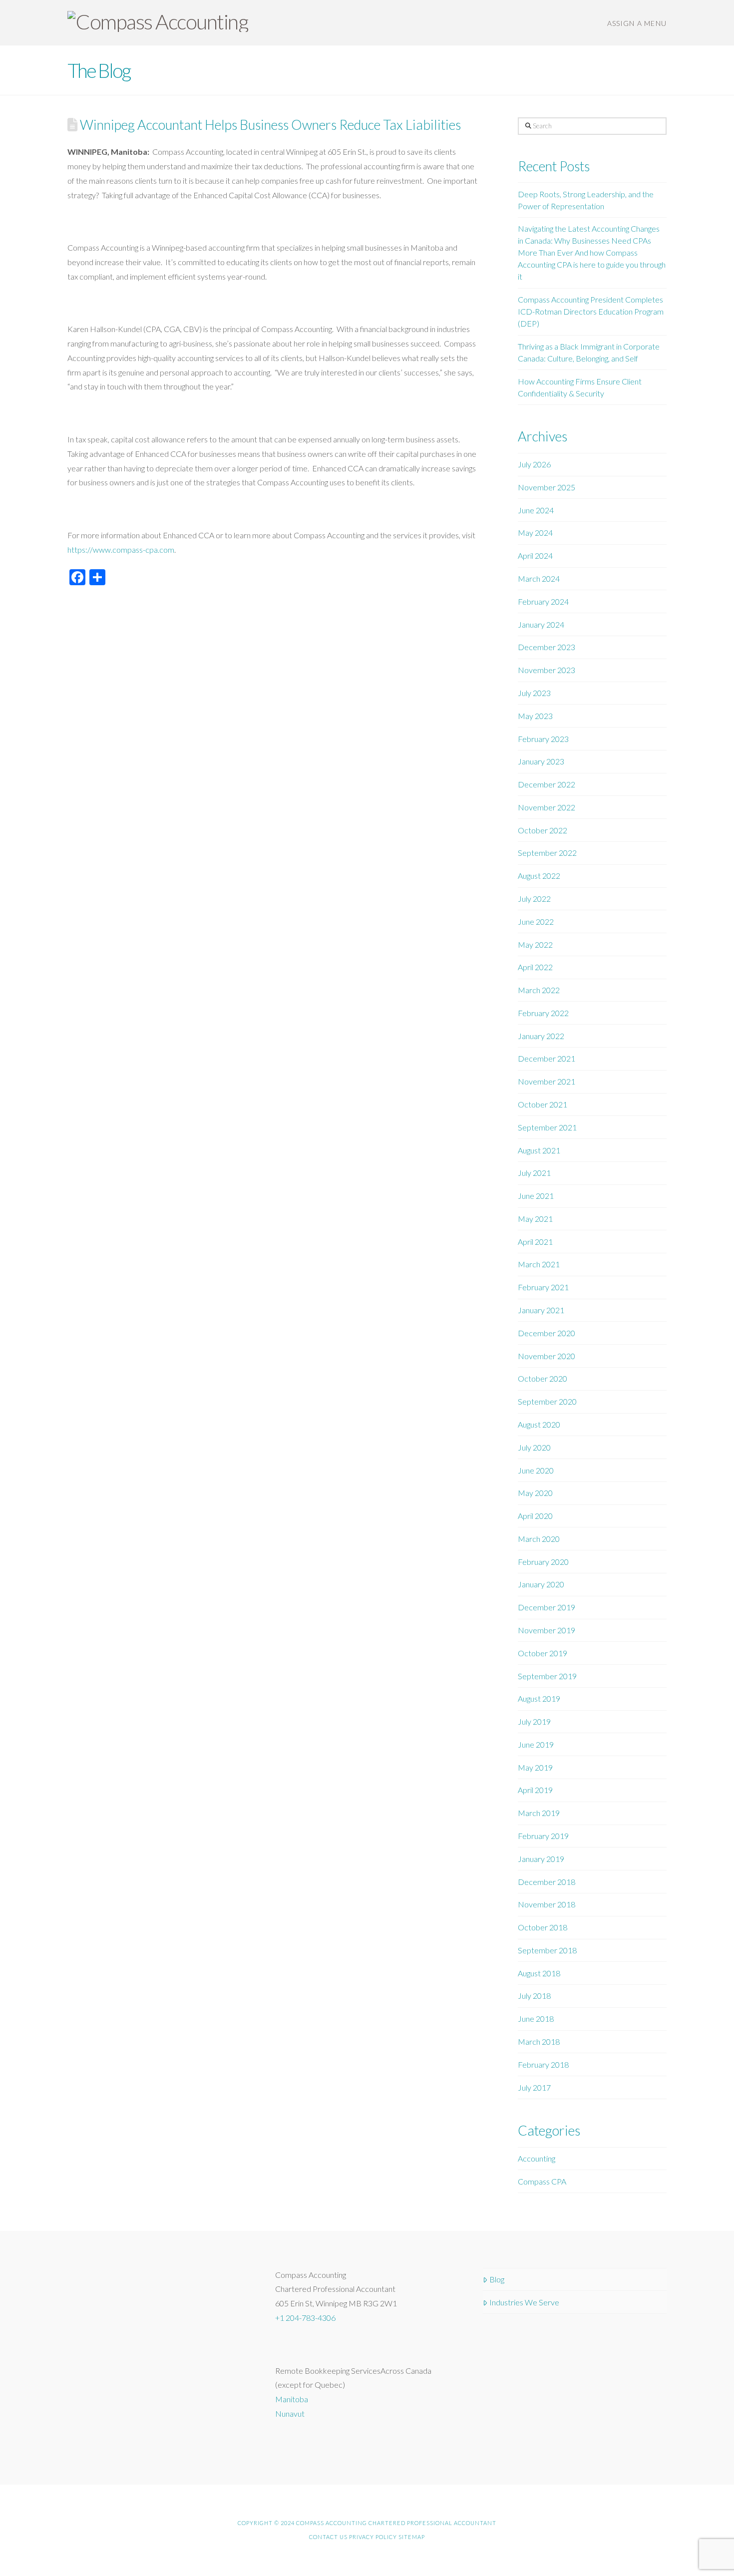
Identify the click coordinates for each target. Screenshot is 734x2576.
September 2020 (547, 1401)
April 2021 (535, 1242)
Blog (497, 2279)
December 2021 (547, 1058)
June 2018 (536, 2019)
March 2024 (539, 578)
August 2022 (539, 876)
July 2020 (534, 1447)
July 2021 (534, 1173)
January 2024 (541, 624)
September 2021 (547, 1127)
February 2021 (543, 1287)
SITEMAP (412, 2537)
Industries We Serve (524, 2302)
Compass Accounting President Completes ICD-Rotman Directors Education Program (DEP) (591, 311)
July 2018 (534, 1996)
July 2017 (534, 2087)
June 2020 (536, 1470)
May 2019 (535, 1767)
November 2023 (547, 670)
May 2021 (535, 1219)
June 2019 (536, 1744)
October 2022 (543, 830)
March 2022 (539, 990)
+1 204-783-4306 (305, 2318)
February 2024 (543, 601)
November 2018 (547, 1904)
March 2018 (539, 2041)
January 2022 (541, 1036)
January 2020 (541, 1584)
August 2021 (539, 1150)
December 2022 (547, 784)
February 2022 (543, 1013)
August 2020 (539, 1424)
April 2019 (535, 1790)
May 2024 (535, 533)
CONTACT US (328, 2537)
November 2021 (547, 1081)
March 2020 (539, 1539)
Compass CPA (542, 2181)
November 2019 (547, 1630)
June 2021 (536, 1196)
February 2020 (543, 1562)
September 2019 (547, 1676)
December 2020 (547, 1333)
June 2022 (536, 921)
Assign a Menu (637, 23)
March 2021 (539, 1264)
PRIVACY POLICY (373, 2537)
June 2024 (536, 510)
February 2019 (543, 1836)
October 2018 (543, 1927)
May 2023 (535, 716)
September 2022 (547, 853)
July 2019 (534, 1721)
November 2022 (547, 807)
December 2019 (547, 1607)
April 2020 (535, 1516)
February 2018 (543, 2064)
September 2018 (547, 1950)
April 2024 (535, 555)
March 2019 (539, 1813)
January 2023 (541, 761)
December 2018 (547, 1882)
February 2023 (543, 739)
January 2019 (541, 1859)
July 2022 (534, 899)
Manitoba (292, 2399)
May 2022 (535, 944)
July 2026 (534, 464)
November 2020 (547, 1356)
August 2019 (539, 1698)
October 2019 (543, 1653)
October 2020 (543, 1378)
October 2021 (543, 1104)
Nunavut (290, 2413)
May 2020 (535, 1493)
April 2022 (535, 967)
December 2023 (547, 647)
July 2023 (534, 693)
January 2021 (541, 1310)
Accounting (537, 2158)
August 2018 (539, 1973)
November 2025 (547, 487)
